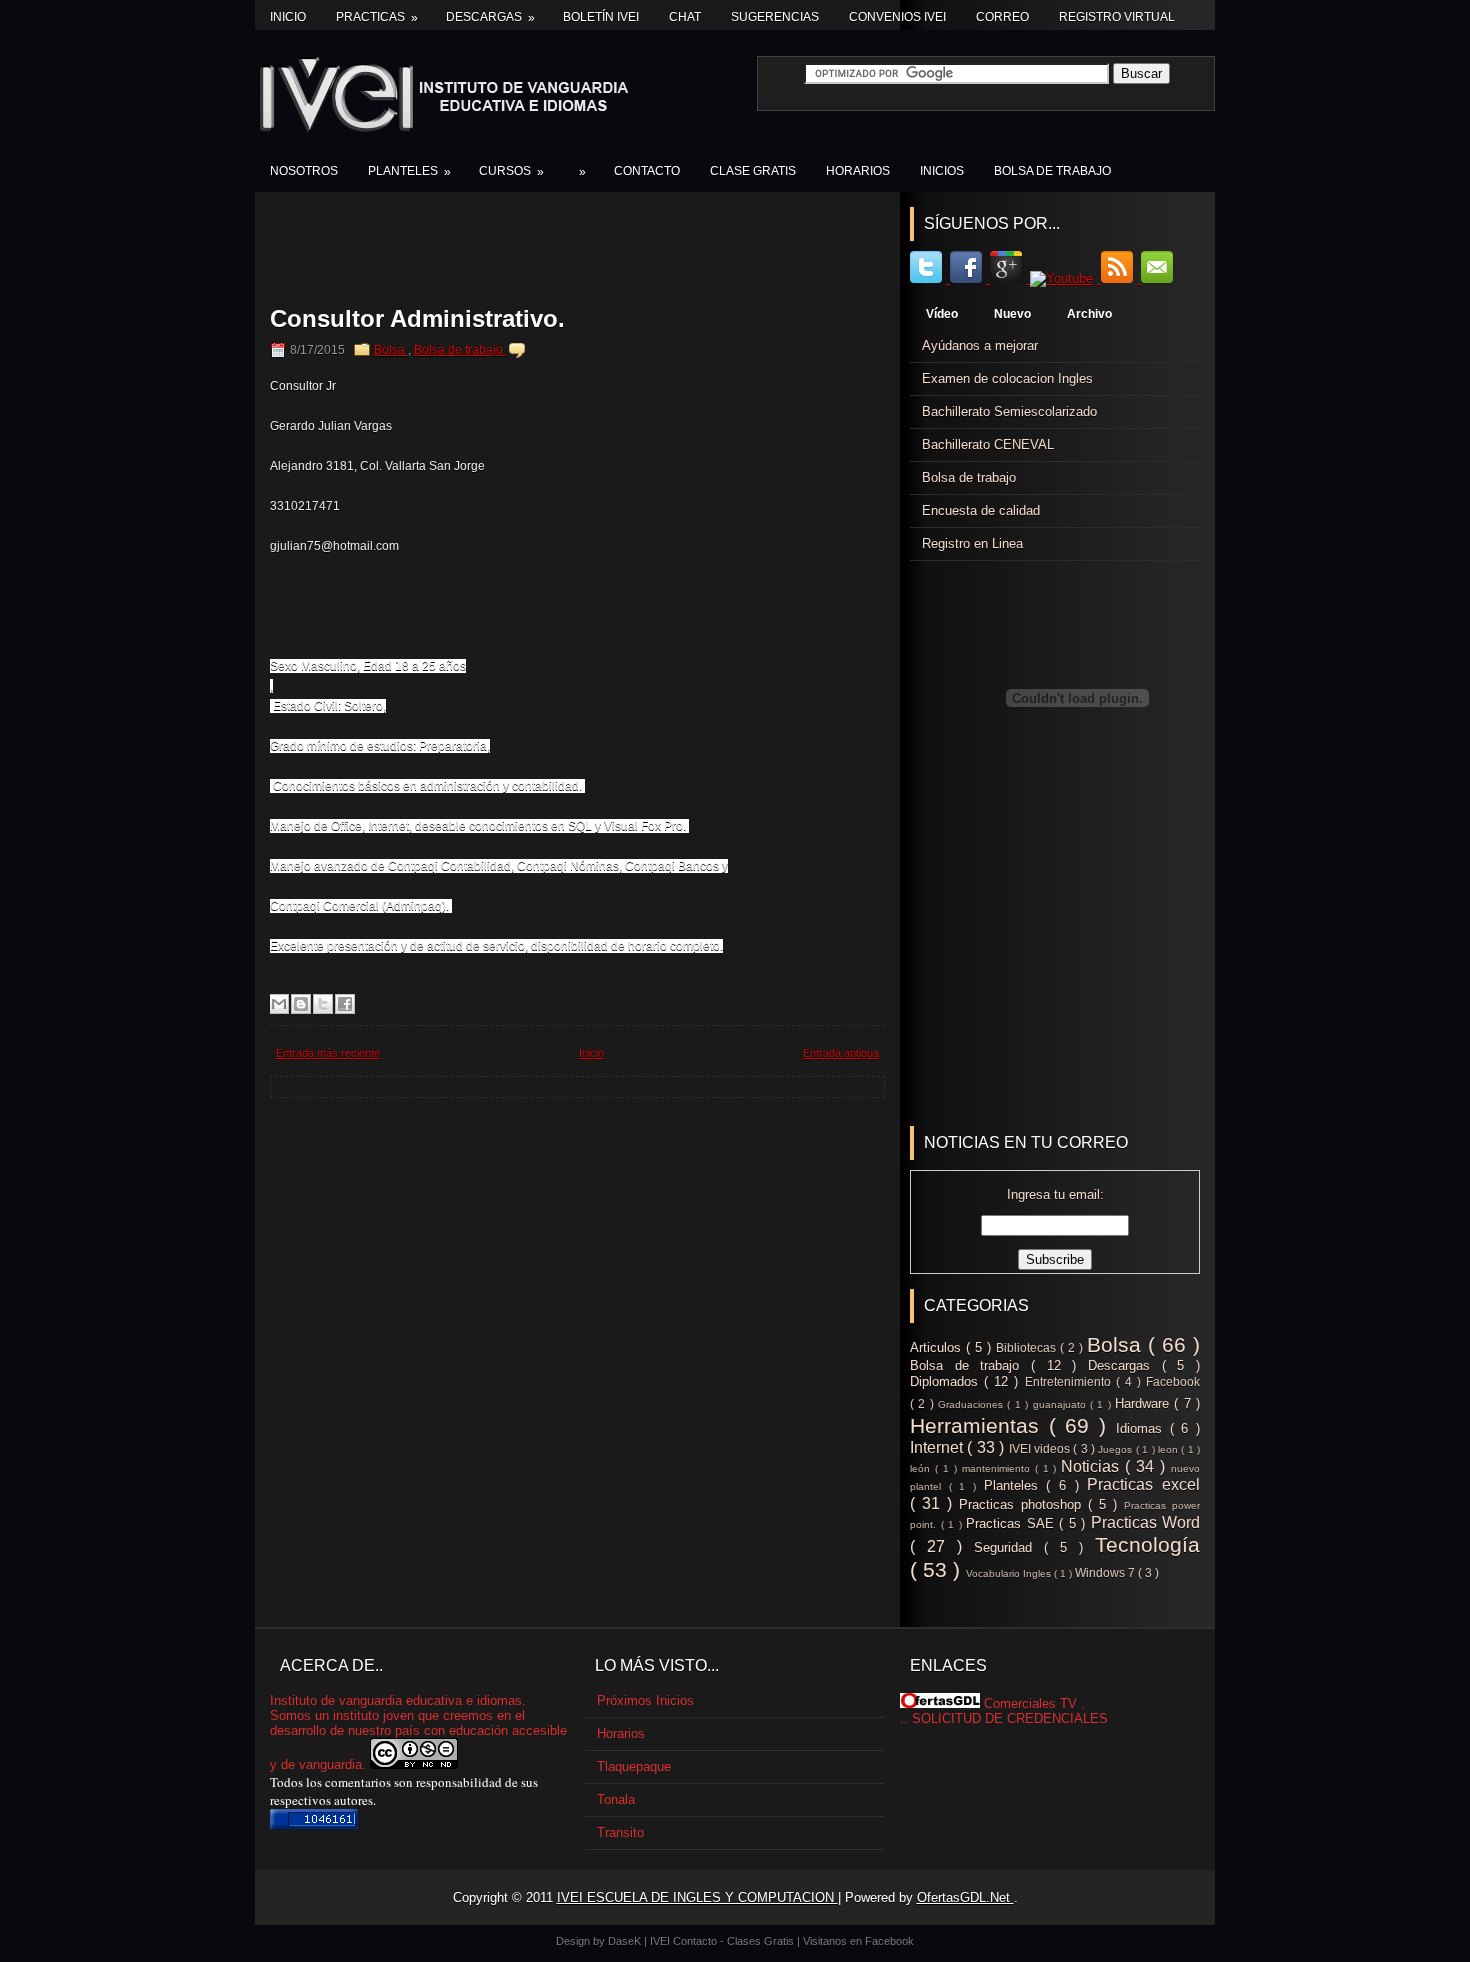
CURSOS (511, 171)
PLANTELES (409, 171)
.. (904, 1718)
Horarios (621, 1733)
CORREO (1002, 17)
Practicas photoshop (1023, 1504)
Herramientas (979, 1425)
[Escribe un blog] (301, 1004)
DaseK (626, 1941)
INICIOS (942, 171)
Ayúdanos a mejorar (980, 345)
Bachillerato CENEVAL (988, 444)
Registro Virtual (1117, 17)
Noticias (1093, 1466)
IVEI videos (1041, 1448)
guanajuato (1061, 1404)
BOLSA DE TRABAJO (1052, 171)
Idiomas (1143, 1428)
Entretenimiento (1070, 1381)
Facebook (1173, 1381)
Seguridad (1009, 1547)
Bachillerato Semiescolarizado (1009, 411)
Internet (938, 1447)
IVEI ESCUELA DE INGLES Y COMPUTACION (697, 1897)
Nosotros (304, 171)
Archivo (1089, 314)
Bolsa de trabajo (460, 350)
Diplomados (947, 1381)
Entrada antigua (841, 1053)
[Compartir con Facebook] (345, 1004)
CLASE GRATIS (753, 171)
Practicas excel (1143, 1484)
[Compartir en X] (323, 1004)
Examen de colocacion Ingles (1007, 378)
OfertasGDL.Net (965, 1897)
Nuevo (1012, 314)
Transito (620, 1832)
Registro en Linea (972, 543)
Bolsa (391, 350)
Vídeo (942, 314)
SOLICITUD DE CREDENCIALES (1010, 1718)
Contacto (696, 1941)
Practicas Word (1146, 1522)
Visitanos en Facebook (858, 1941)
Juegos (1116, 1449)
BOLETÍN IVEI (601, 17)
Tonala (616, 1799)
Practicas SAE (1012, 1523)
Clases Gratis (762, 1941)
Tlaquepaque (634, 1766)
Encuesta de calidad (981, 510)
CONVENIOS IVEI (897, 17)
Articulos (938, 1347)
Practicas (377, 17)
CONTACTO (647, 171)
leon (1169, 1449)
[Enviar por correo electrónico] (279, 1004)
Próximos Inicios (645, 1700)
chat (685, 17)
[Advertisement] (586, 252)
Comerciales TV (1030, 1703)
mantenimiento (998, 1468)
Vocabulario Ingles (1010, 1573)
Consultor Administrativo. (417, 319)
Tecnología (1147, 1544)
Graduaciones (972, 1404)
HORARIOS (858, 171)
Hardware (1144, 1403)
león (922, 1468)
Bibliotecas (1028, 1347)
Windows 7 (1106, 1572)
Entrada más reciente (328, 1053)
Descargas (490, 17)
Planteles (1015, 1485)
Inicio (288, 17)
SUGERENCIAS (775, 17)
